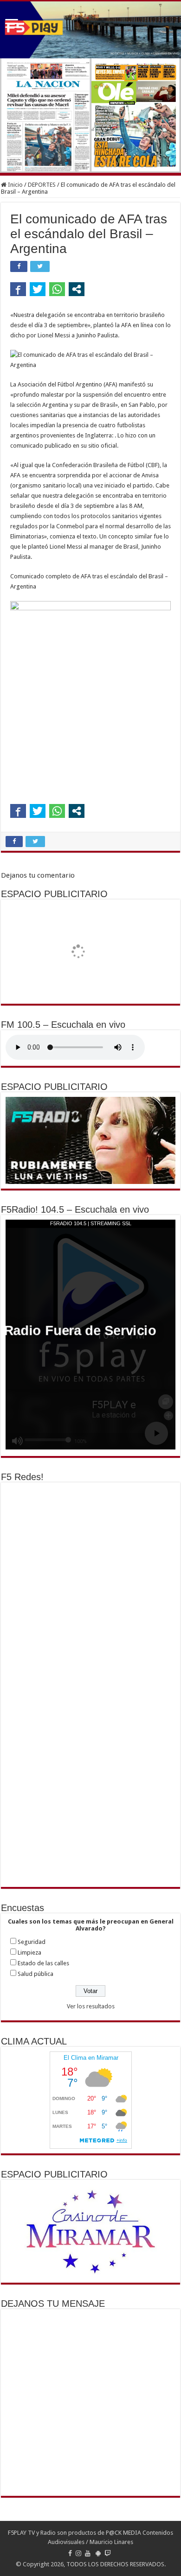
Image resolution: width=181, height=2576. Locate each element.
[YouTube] (88, 2553)
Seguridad (32, 1942)
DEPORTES (42, 185)
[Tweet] (38, 289)
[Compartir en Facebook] (18, 289)
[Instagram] (78, 2553)
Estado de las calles (43, 1963)
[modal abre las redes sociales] (77, 289)
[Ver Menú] (12, 24)
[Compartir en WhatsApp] (57, 289)
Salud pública (36, 1974)
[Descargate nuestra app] (98, 2553)
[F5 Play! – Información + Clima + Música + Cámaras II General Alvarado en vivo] (90, 30)
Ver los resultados (91, 2006)
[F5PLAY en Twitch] (108, 2553)
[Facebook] (70, 2553)
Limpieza (29, 1953)
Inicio (15, 185)
